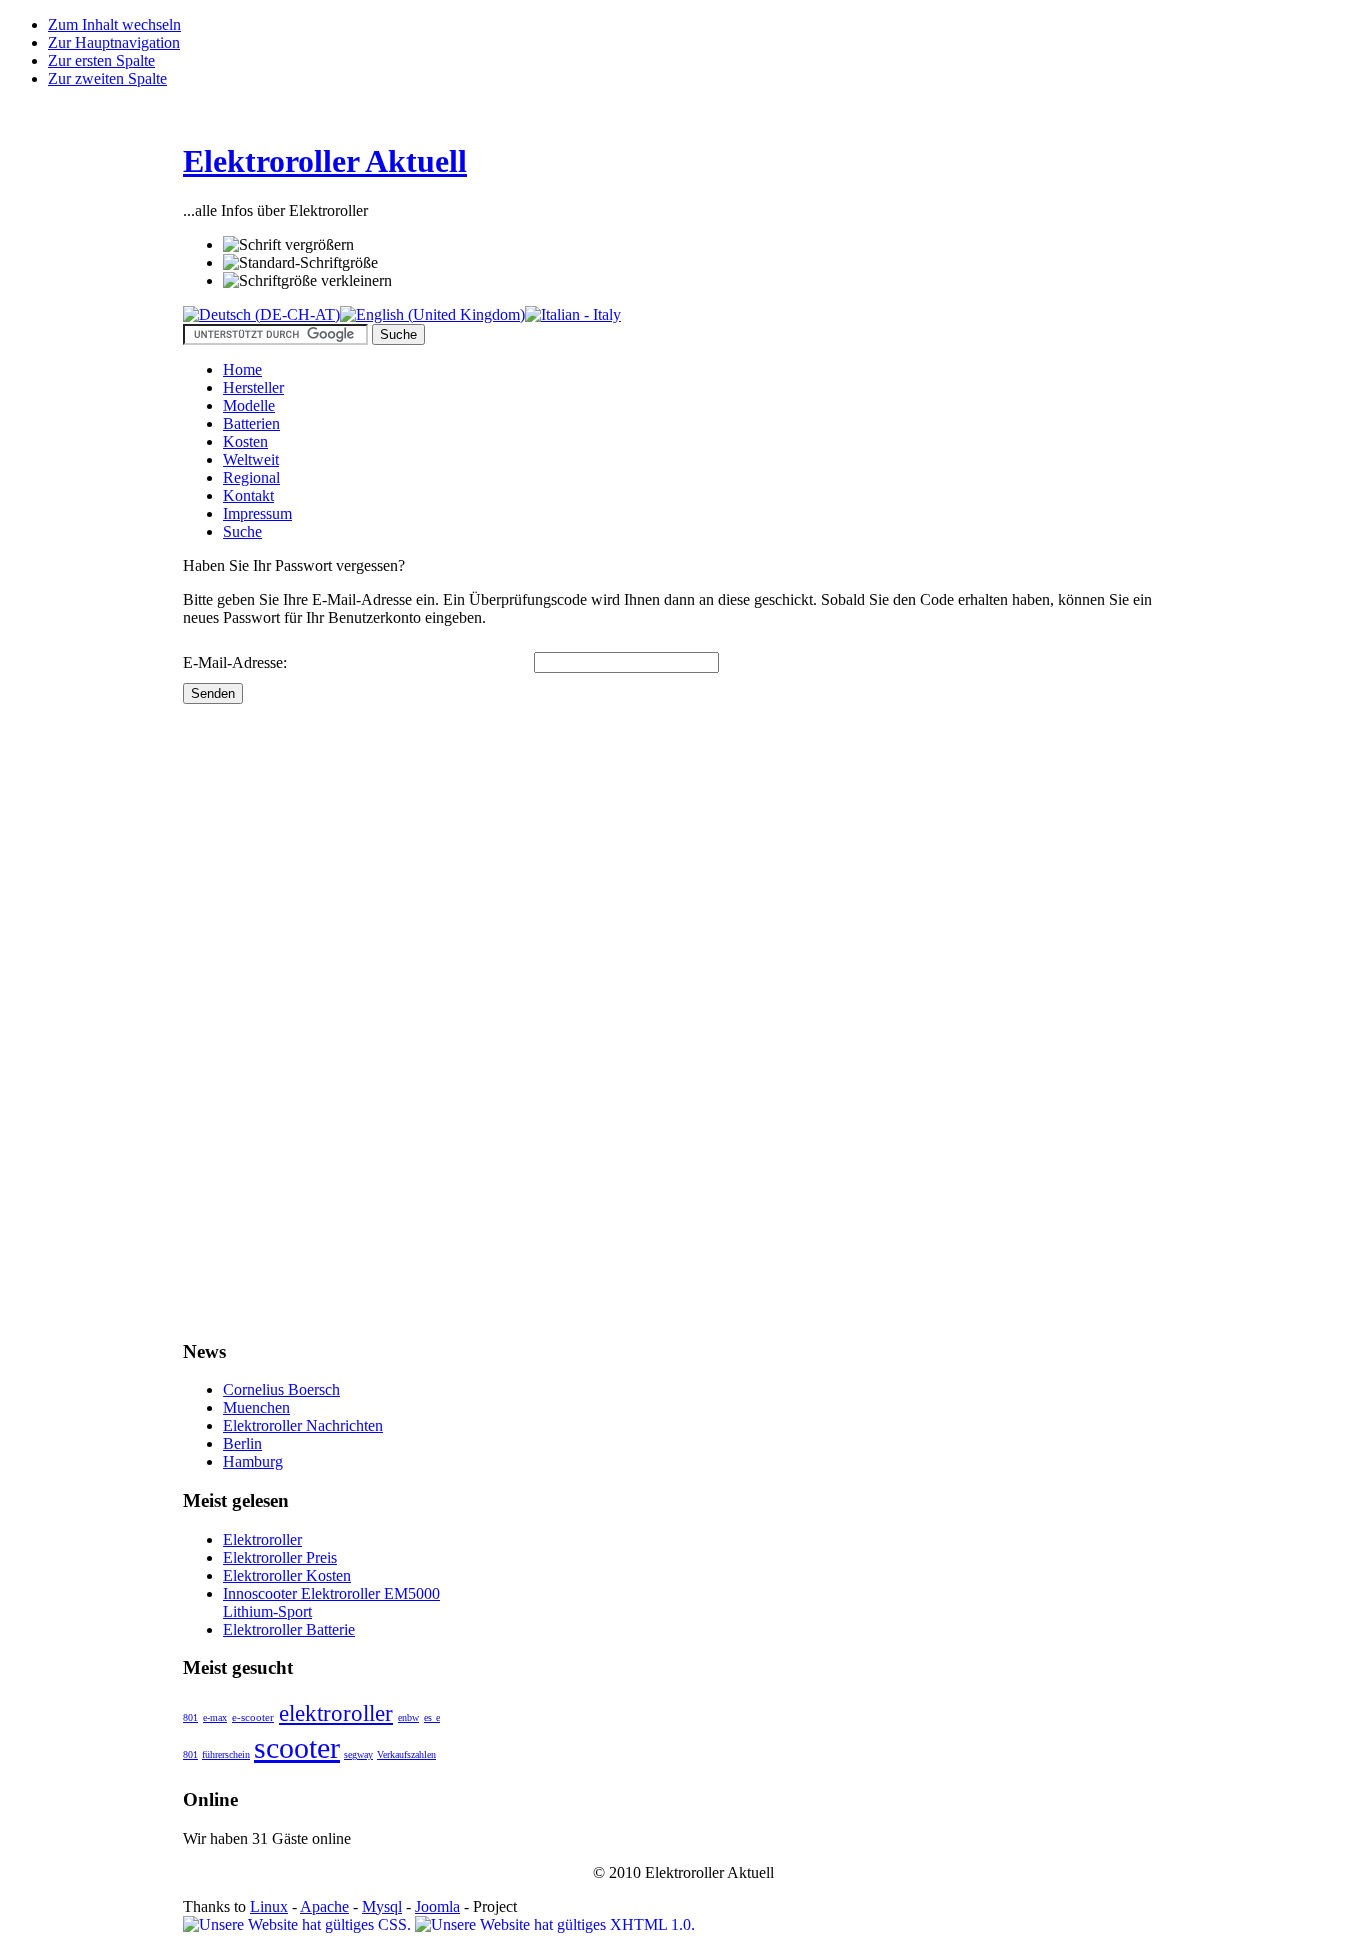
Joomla (437, 1906)
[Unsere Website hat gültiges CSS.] (299, 1924)
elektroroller (336, 1713)
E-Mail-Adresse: (235, 662)
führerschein (226, 1754)
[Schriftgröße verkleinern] (307, 281)
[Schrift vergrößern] (288, 245)
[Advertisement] (263, 1004)
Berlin (242, 1443)
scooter (297, 1747)
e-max (215, 1717)
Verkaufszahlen (406, 1754)
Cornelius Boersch (281, 1389)
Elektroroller (262, 1539)
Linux (269, 1906)
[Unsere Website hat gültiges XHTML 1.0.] (555, 1924)
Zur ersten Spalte (101, 60)
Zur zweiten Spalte (107, 78)
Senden (213, 693)
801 (190, 1717)
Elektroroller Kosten (287, 1575)
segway (358, 1754)
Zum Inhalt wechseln (114, 24)
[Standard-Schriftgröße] (300, 263)
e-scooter (253, 1717)
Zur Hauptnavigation (114, 42)
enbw (408, 1717)
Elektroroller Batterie (289, 1629)
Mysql (382, 1906)
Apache (324, 1906)
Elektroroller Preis (280, 1557)
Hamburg (253, 1461)
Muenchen (256, 1407)
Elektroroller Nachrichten (303, 1425)
